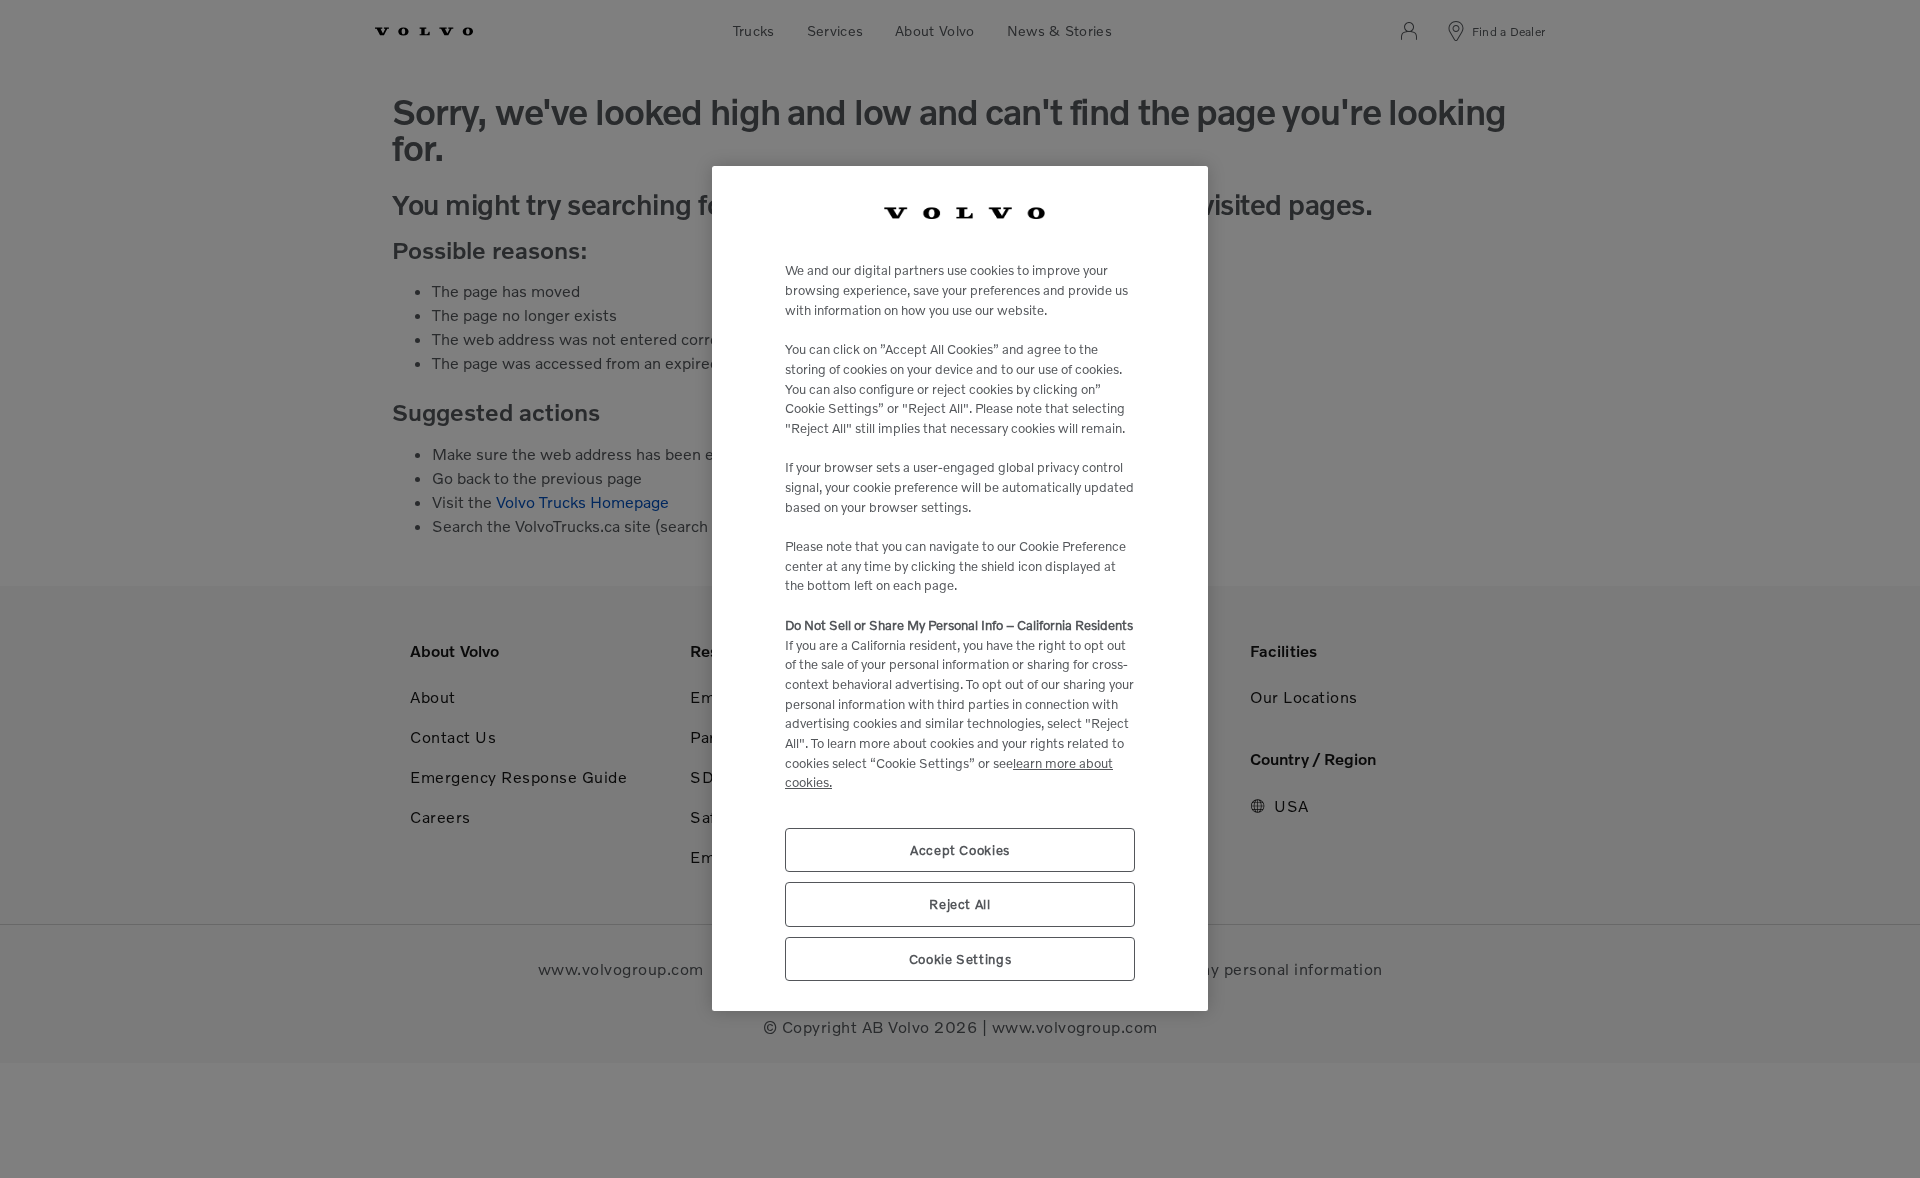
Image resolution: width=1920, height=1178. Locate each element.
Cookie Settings (960, 959)
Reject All (960, 905)
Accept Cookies (960, 851)
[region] (960, 588)
